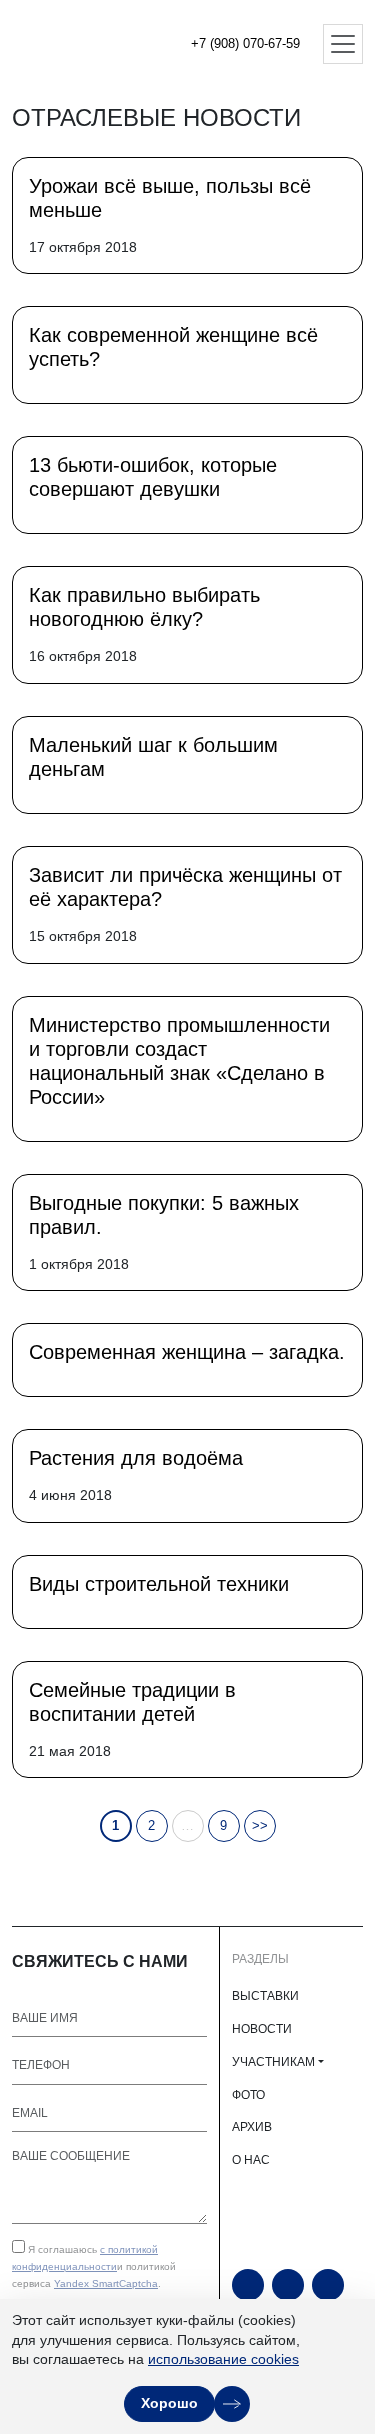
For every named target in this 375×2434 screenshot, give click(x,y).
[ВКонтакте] (328, 2285)
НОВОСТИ (262, 2029)
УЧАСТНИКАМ (273, 2062)
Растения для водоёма (136, 1458)
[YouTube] (248, 2285)
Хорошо (169, 2403)
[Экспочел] (80, 44)
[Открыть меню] (343, 44)
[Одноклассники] (288, 2285)
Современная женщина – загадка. (187, 1352)
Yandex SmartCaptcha (106, 2283)
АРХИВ (252, 2127)
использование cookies (223, 2359)
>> (260, 1825)
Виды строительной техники (159, 1584)
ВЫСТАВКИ (265, 1996)
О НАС (251, 2160)
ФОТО (248, 2095)
